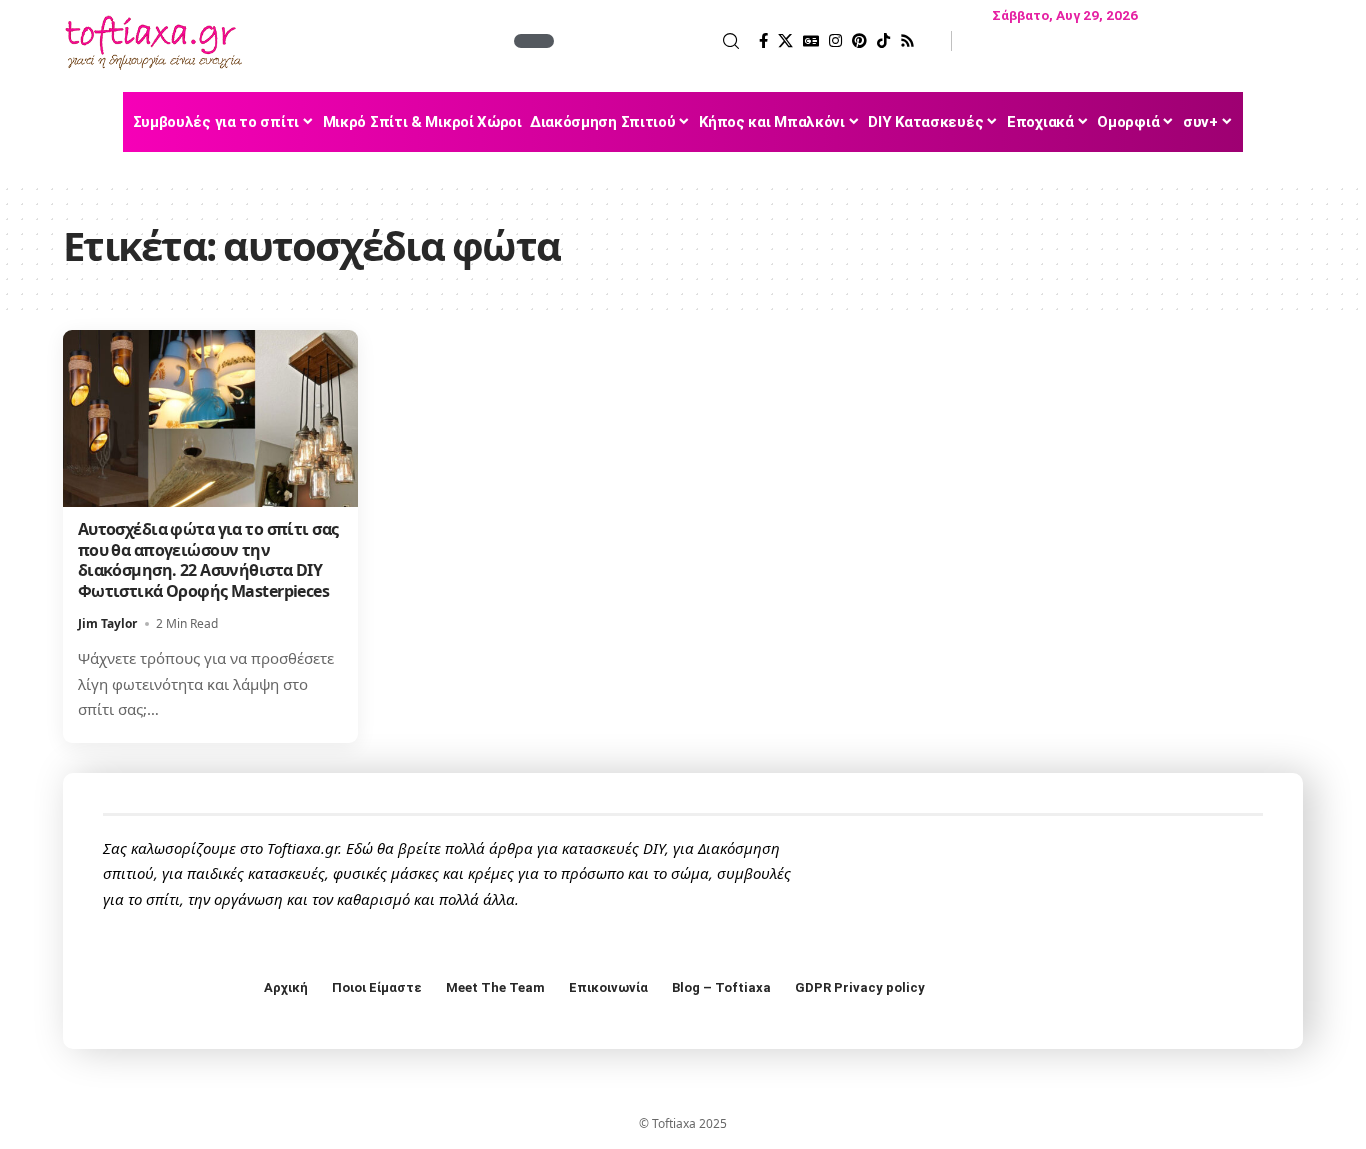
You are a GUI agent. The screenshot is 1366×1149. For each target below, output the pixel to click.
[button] (649, 41)
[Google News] (811, 41)
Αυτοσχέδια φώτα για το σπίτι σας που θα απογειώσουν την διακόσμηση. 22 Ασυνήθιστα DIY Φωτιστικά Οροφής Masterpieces (208, 560)
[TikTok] (883, 41)
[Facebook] (763, 41)
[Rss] (907, 41)
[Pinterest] (859, 41)
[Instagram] (835, 41)
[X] (785, 41)
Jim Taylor (107, 623)
